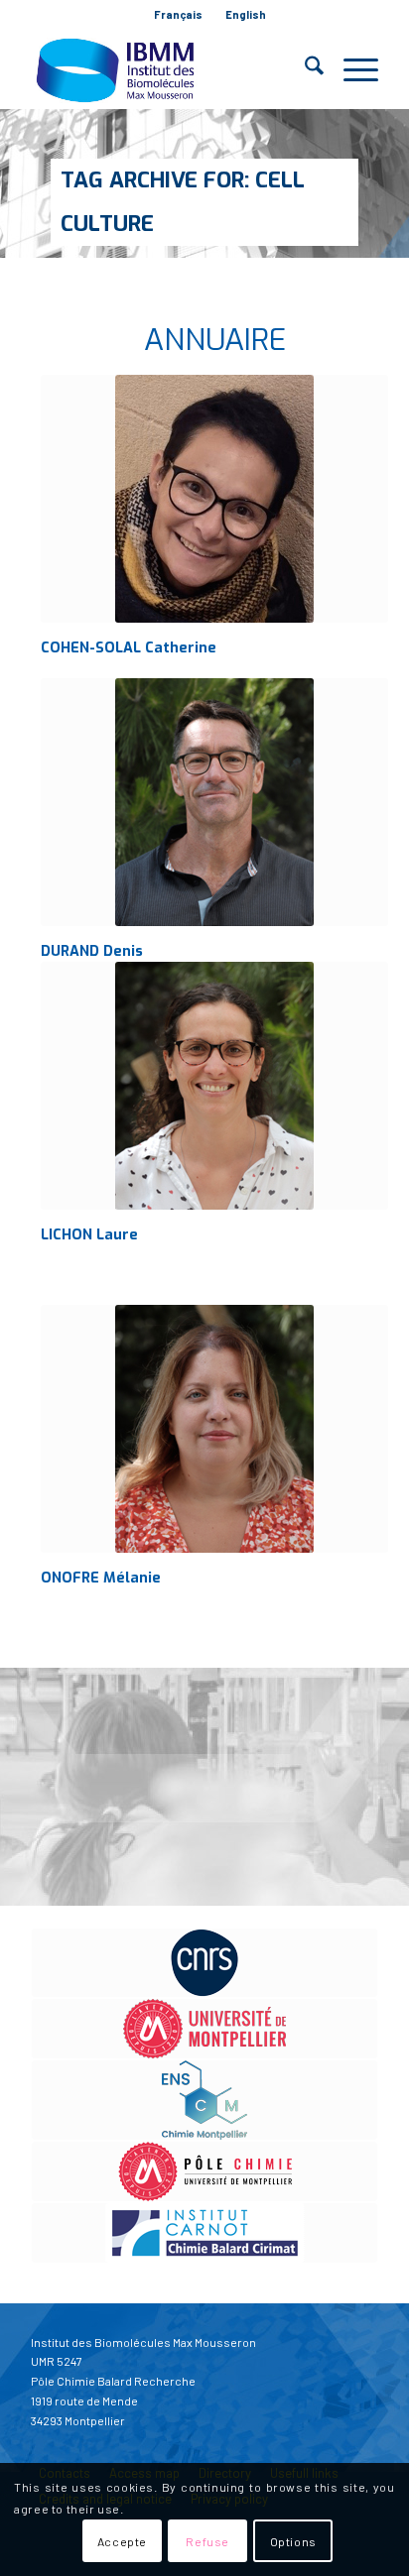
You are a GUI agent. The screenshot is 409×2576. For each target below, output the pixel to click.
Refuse (207, 2541)
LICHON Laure (89, 1235)
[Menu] (351, 69)
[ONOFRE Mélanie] (214, 1429)
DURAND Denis (92, 951)
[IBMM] (170, 69)
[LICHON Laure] (214, 1086)
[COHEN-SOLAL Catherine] (214, 499)
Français (178, 14)
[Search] (304, 69)
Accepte (122, 2541)
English (246, 14)
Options (293, 2541)
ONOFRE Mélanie (101, 1578)
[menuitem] (179, 15)
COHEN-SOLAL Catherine (129, 648)
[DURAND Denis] (214, 802)
